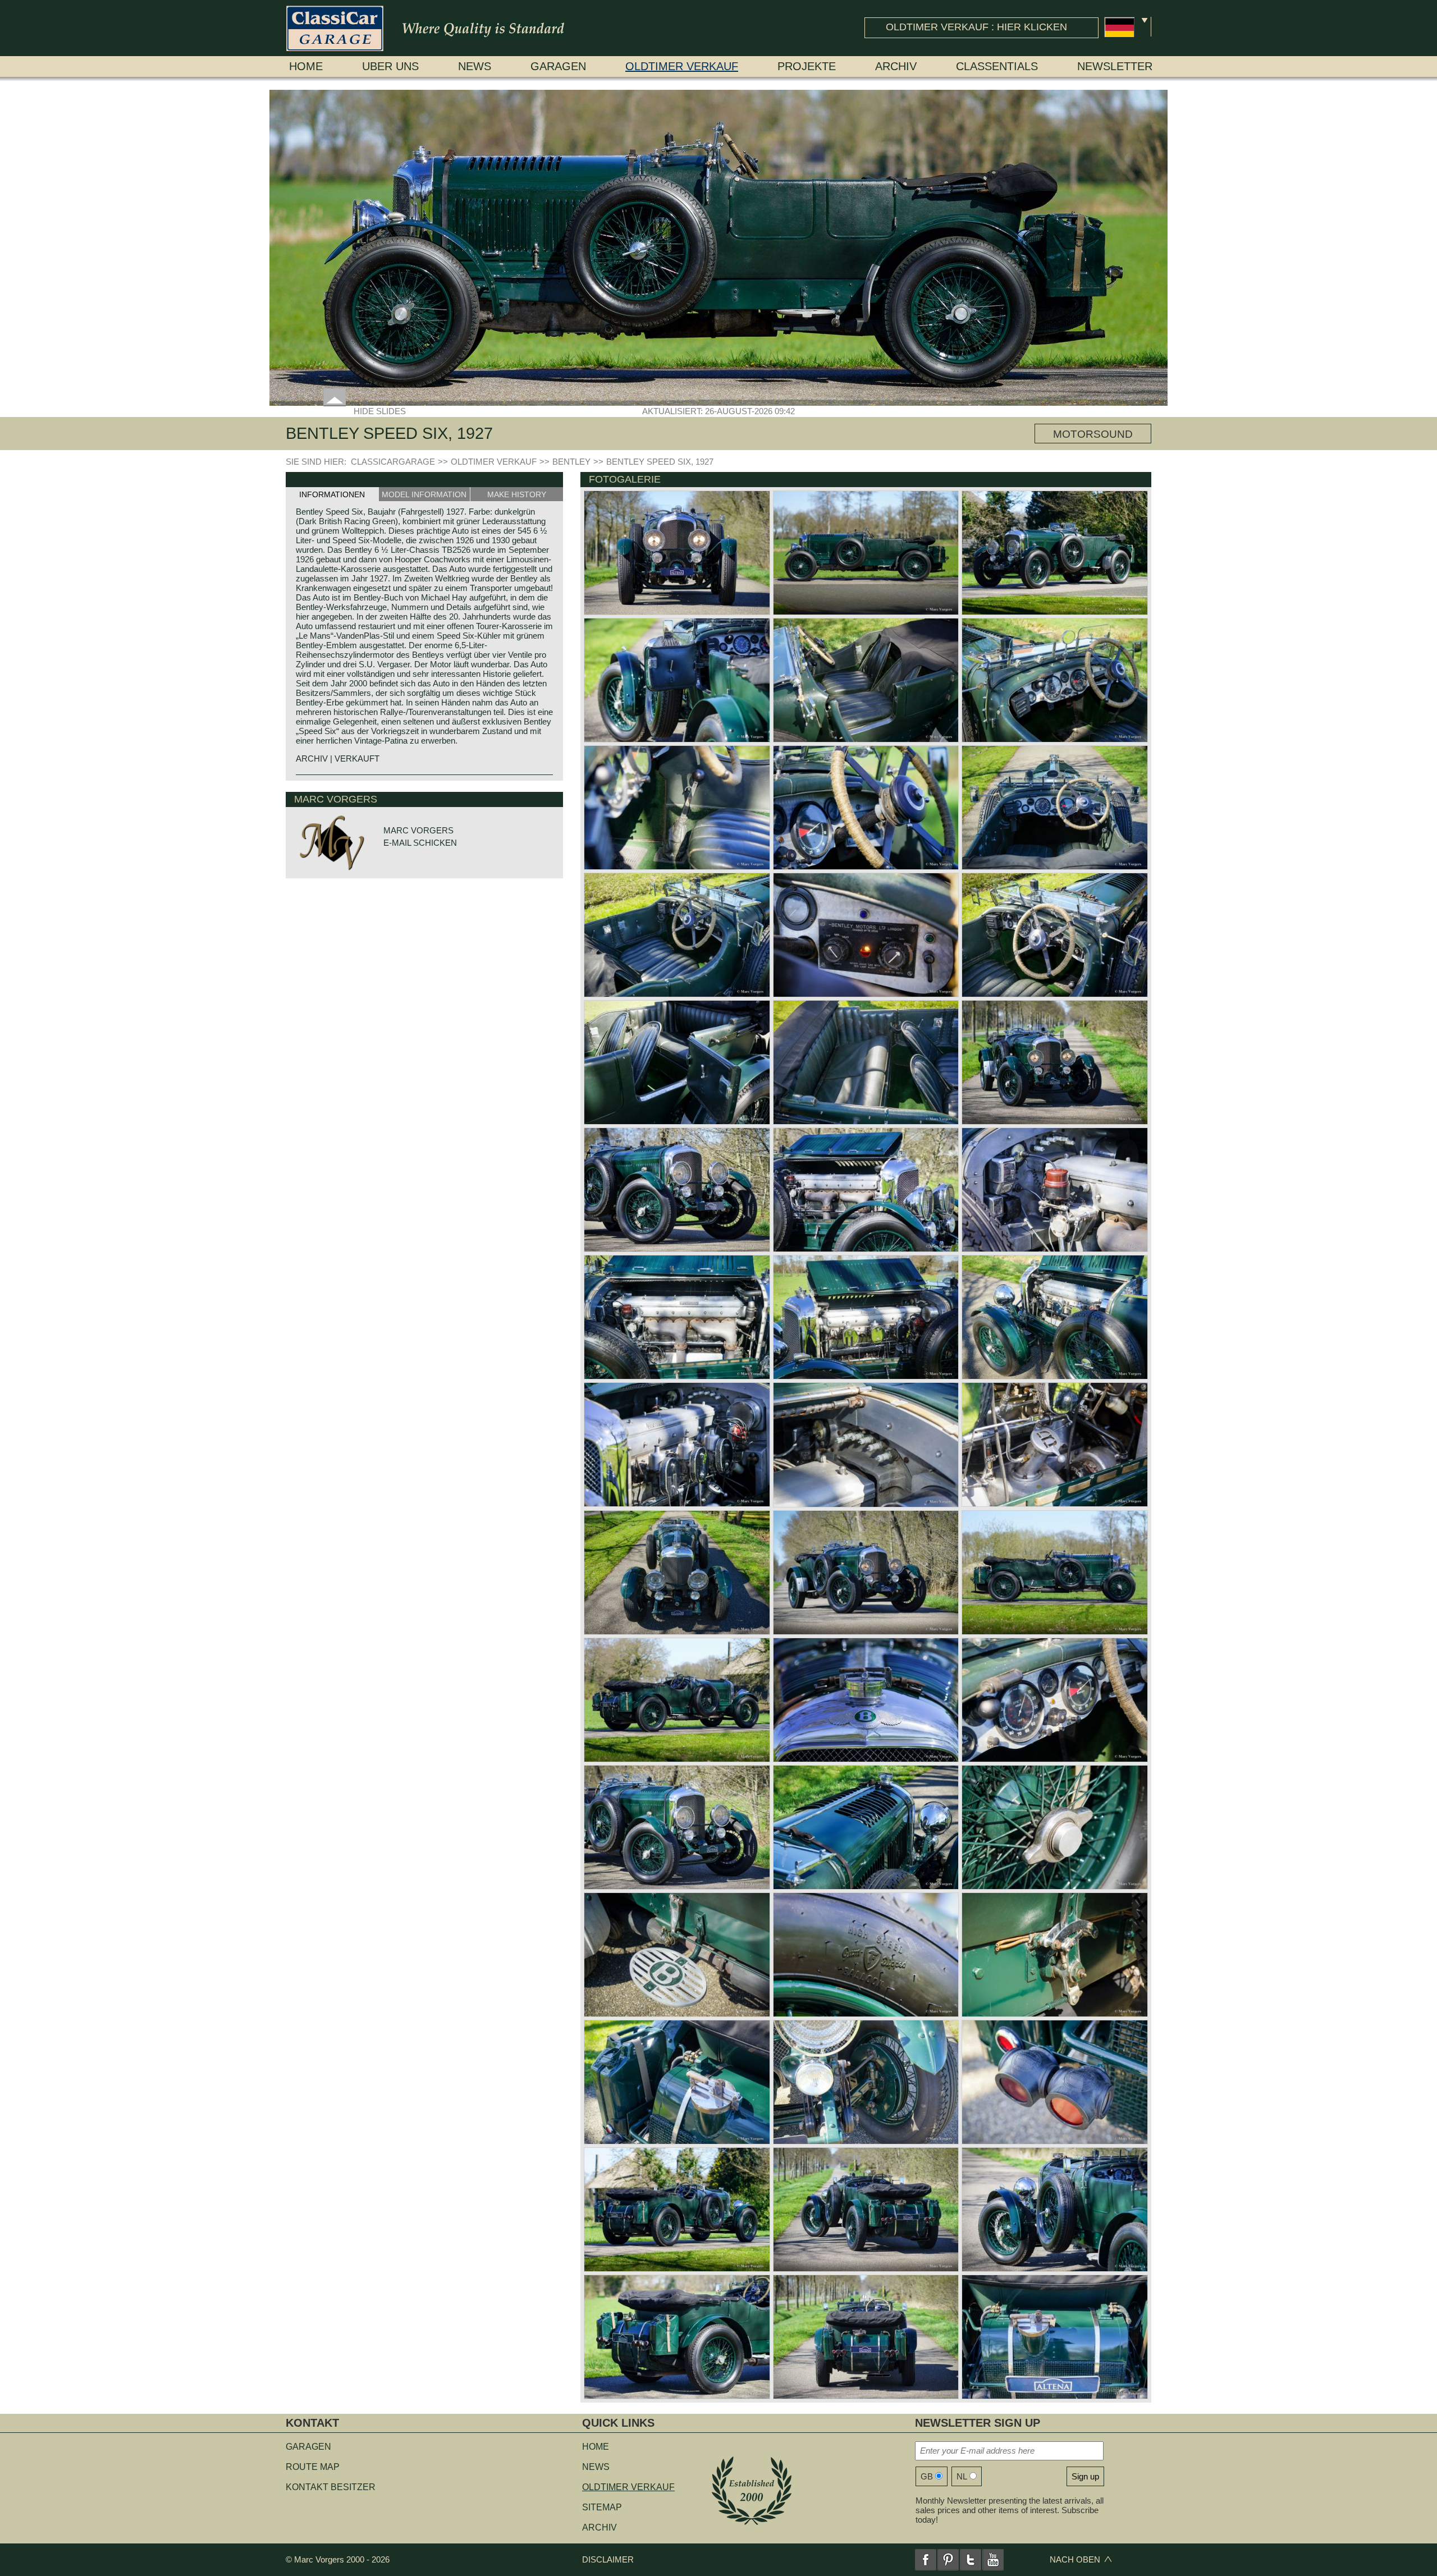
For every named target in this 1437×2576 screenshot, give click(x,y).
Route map (313, 2467)
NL (962, 2476)
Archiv (896, 66)
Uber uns (390, 66)
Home (306, 66)
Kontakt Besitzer (331, 2487)
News (475, 66)
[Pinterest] (948, 2560)
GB (927, 2476)
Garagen (558, 66)
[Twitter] (971, 2560)
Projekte (807, 66)
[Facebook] (926, 2560)
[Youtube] (993, 2560)
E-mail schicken (420, 843)
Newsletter (1115, 66)
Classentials (997, 66)
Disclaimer (608, 2559)
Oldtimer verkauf (682, 66)
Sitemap (602, 2507)
